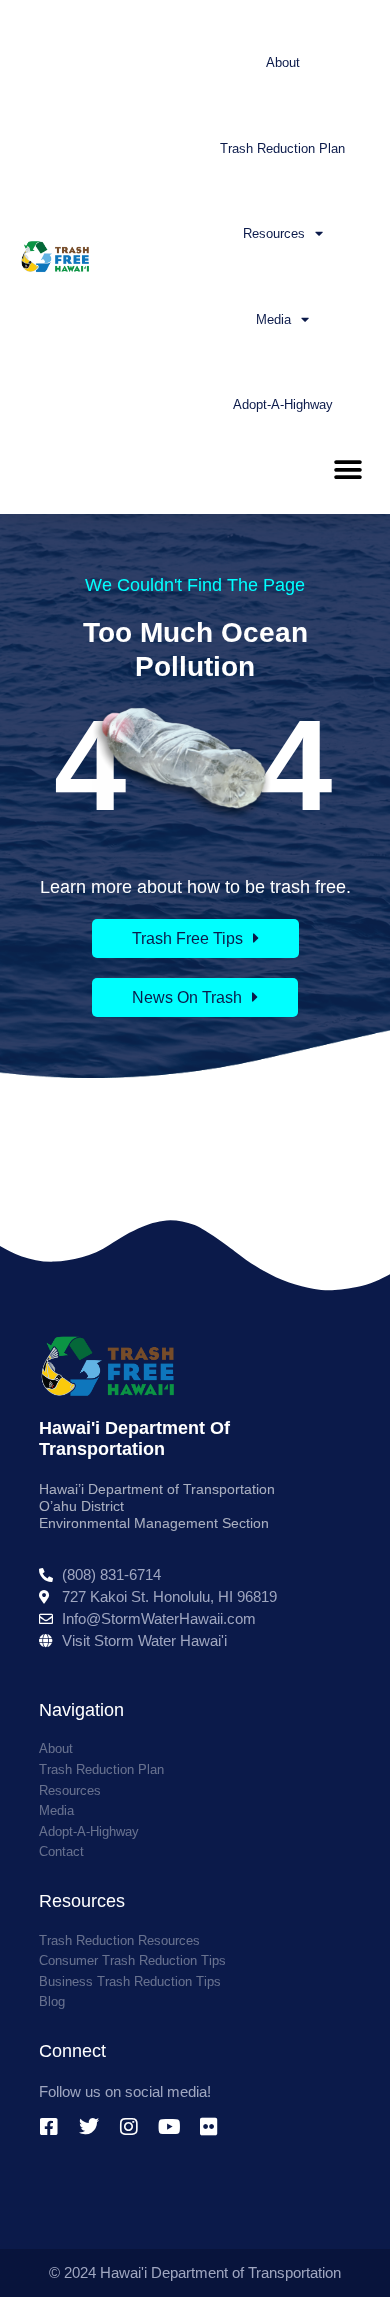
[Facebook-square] (49, 2127)
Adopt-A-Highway (283, 404)
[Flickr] (209, 2127)
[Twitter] (89, 2127)
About (283, 62)
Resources (274, 233)
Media (273, 319)
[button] (347, 470)
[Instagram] (129, 2127)
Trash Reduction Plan (282, 148)
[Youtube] (169, 2127)
